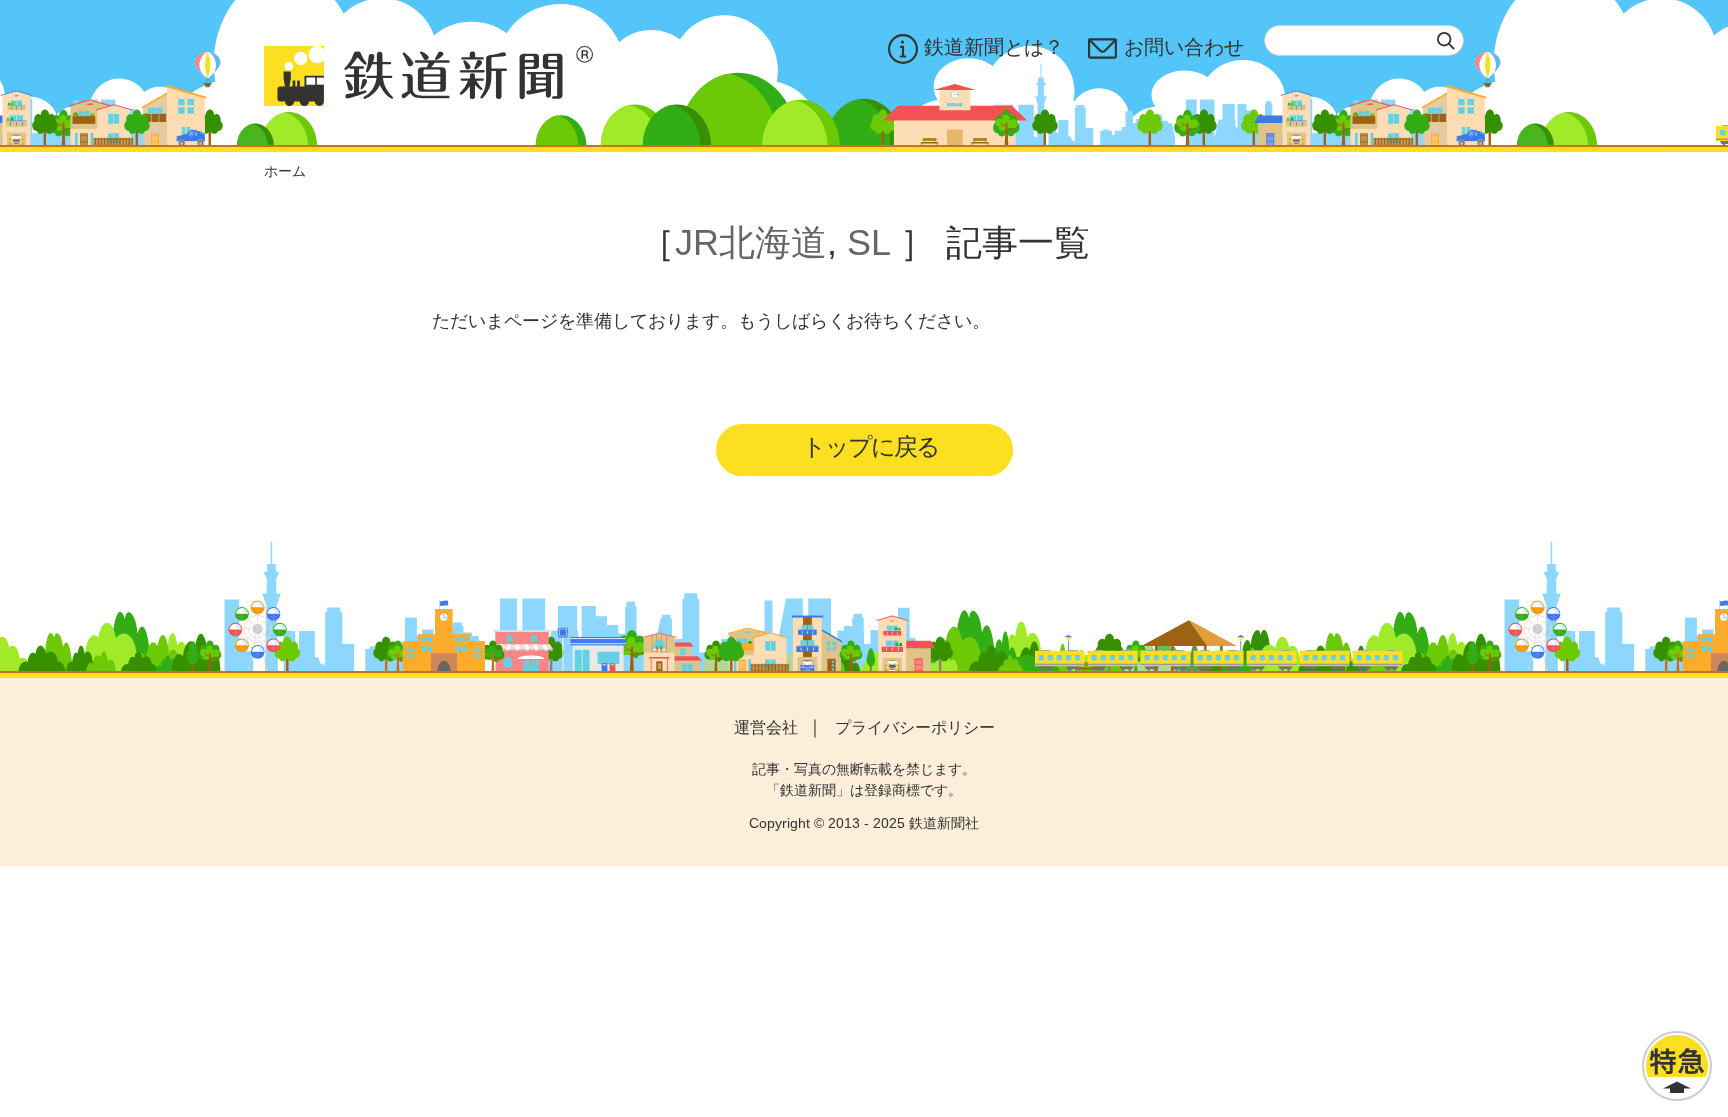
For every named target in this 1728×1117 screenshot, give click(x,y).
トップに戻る (870, 446)
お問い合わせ (1184, 47)
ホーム (285, 171)
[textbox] (1364, 40)
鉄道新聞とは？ (994, 47)
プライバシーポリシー (915, 727)
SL (868, 242)
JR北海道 (751, 242)
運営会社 (766, 727)
